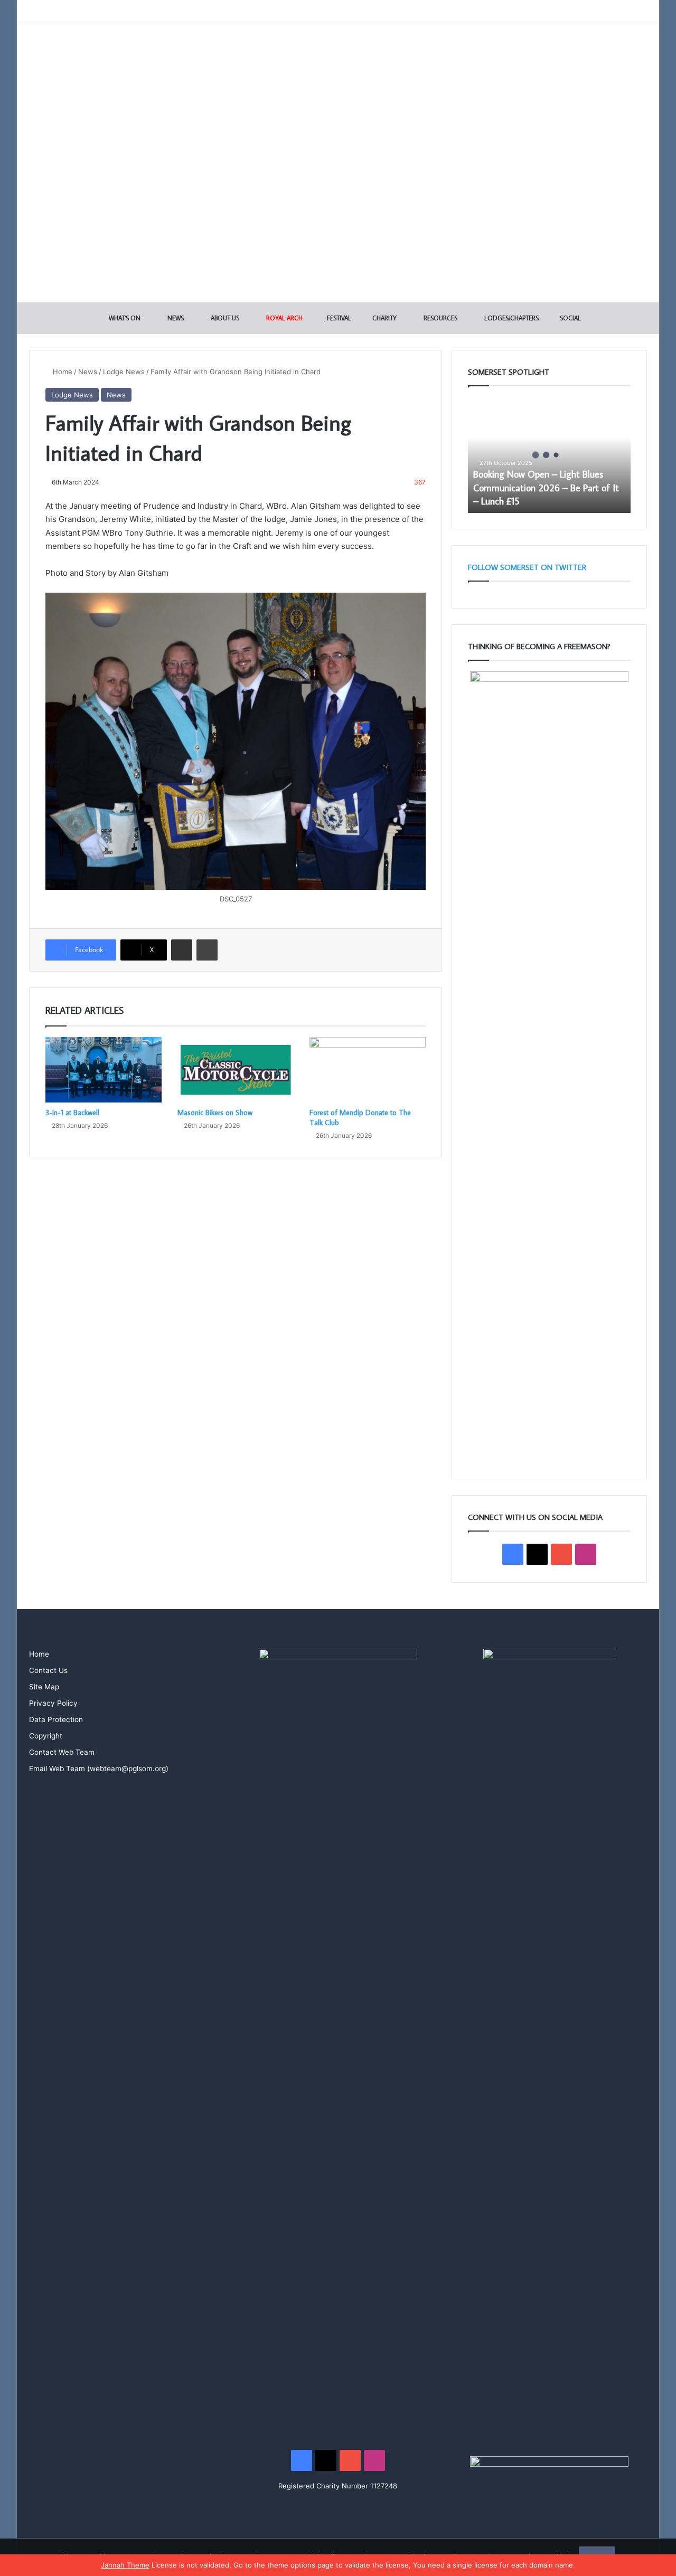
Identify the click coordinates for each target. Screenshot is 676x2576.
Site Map (44, 1687)
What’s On (124, 318)
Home (62, 372)
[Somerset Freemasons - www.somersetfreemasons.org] (338, 59)
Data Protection (56, 1719)
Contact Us (48, 1670)
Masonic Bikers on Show (215, 1113)
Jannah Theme (125, 2565)
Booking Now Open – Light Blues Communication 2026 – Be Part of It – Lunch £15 (546, 487)
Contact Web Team (62, 1752)
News (175, 318)
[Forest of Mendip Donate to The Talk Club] (368, 1070)
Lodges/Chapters (511, 318)
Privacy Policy (53, 1703)
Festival (338, 318)
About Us (224, 318)
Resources (440, 318)
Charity (384, 318)
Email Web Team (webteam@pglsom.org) (99, 1769)
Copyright (46, 1736)
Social (570, 318)
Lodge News (124, 372)
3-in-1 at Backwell (72, 1113)
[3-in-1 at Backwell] (104, 1070)
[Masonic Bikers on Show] (236, 1070)
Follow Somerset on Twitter (527, 567)
